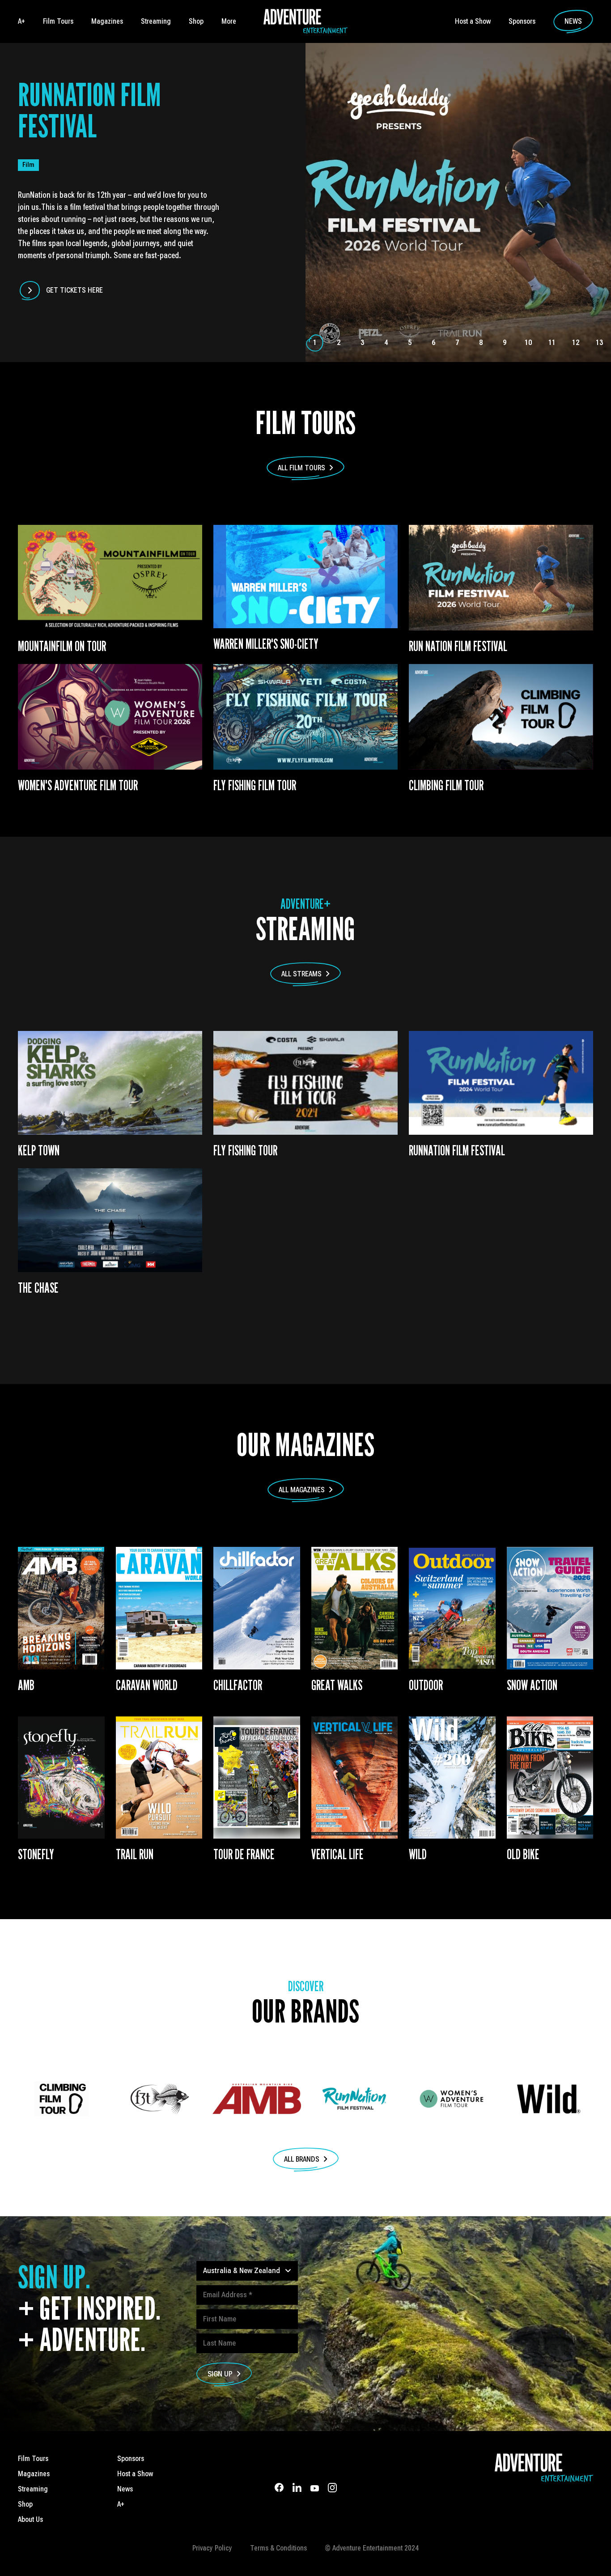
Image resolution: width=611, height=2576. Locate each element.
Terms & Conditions (278, 2548)
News (573, 21)
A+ (21, 21)
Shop (196, 21)
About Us (30, 2519)
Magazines (107, 21)
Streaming (156, 21)
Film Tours (58, 21)
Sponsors (522, 21)
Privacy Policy (212, 2548)
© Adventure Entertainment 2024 (372, 2548)
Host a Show (473, 21)
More (229, 21)
